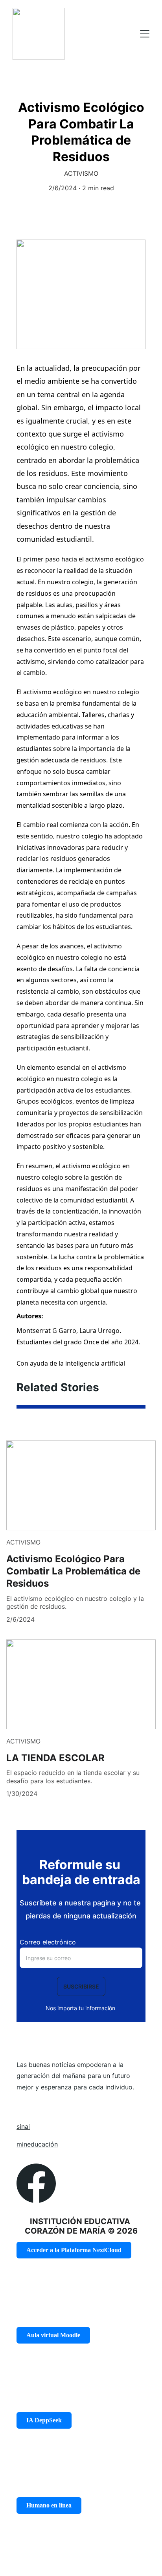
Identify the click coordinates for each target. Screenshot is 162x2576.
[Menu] (145, 34)
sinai (23, 2126)
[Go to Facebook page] (36, 2183)
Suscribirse (81, 1986)
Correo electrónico (48, 1942)
